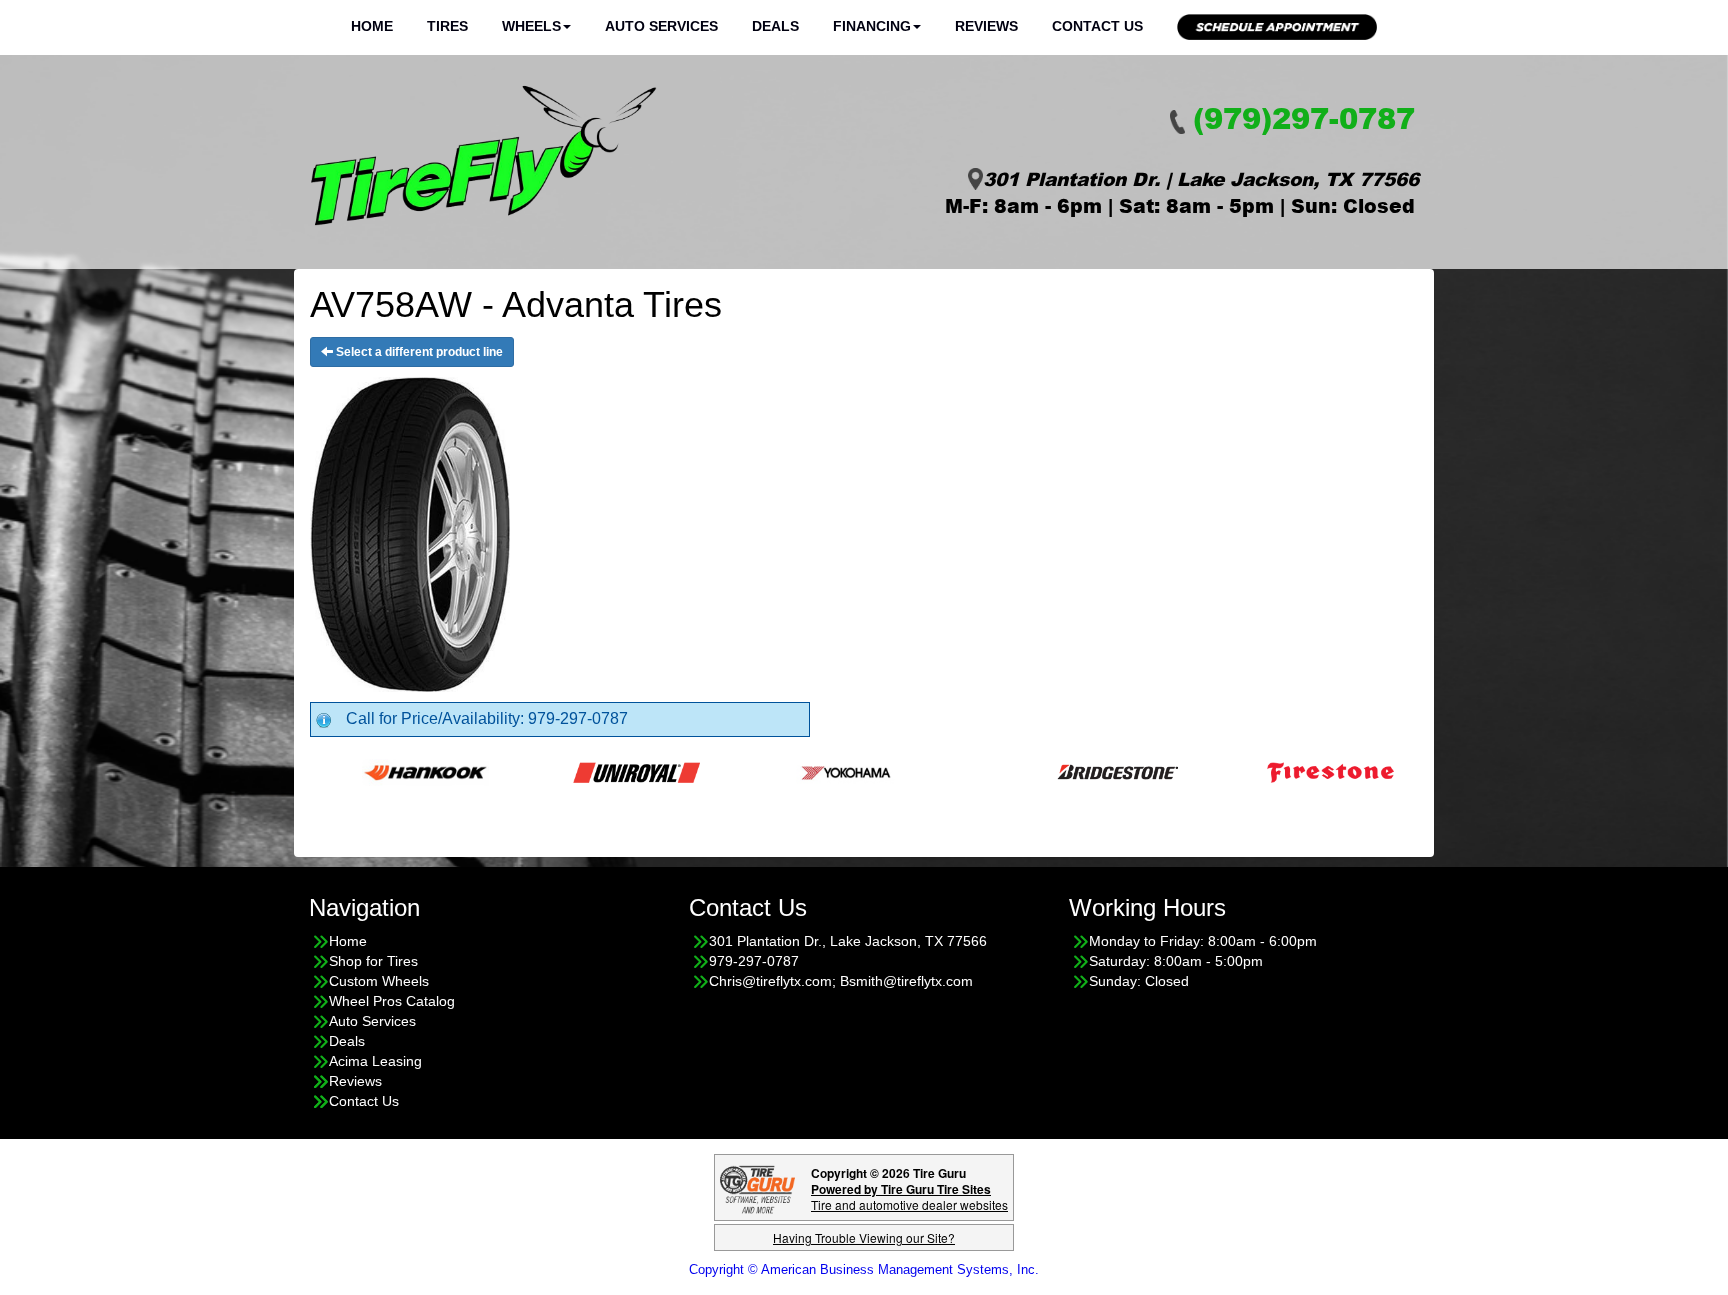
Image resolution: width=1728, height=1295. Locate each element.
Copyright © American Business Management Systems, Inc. (864, 1269)
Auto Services (661, 26)
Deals (775, 26)
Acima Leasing (375, 1061)
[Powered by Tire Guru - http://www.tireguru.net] (757, 1187)
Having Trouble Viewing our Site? (864, 1237)
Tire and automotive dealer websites (909, 1196)
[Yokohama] (804, 770)
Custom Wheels (379, 981)
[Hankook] (382, 770)
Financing (872, 26)
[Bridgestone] (1076, 770)
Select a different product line (418, 352)
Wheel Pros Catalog (392, 1001)
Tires (447, 26)
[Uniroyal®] (593, 770)
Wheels (531, 26)
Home (372, 26)
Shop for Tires (373, 961)
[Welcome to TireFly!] (484, 156)
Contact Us (1097, 26)
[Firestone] (1287, 770)
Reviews (986, 26)
